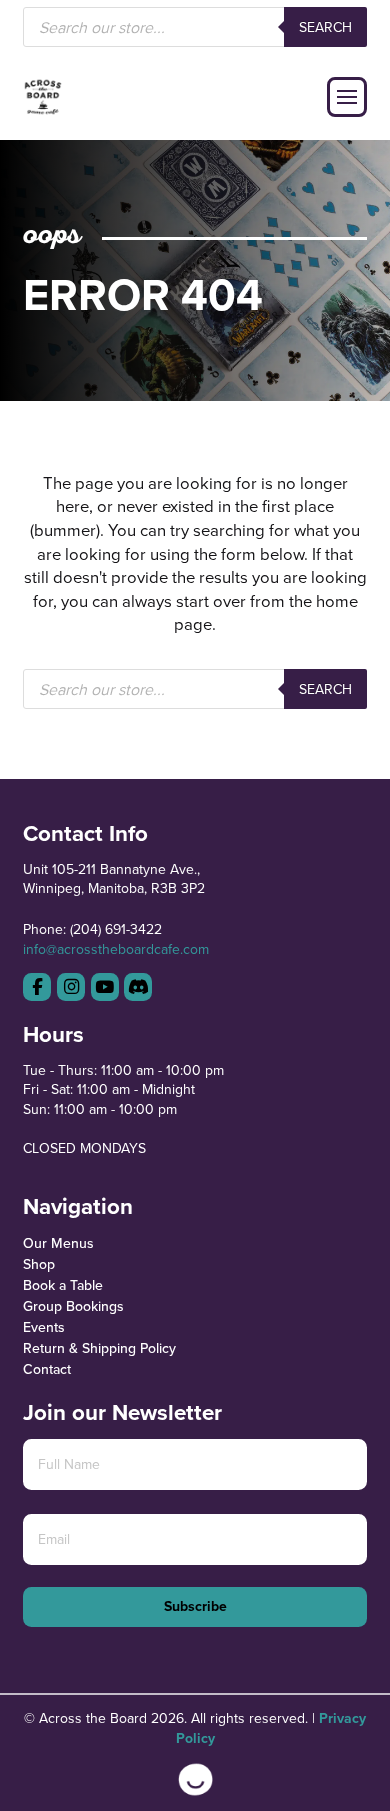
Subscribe (195, 1606)
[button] (347, 97)
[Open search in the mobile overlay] (194, 27)
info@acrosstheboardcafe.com (116, 949)
